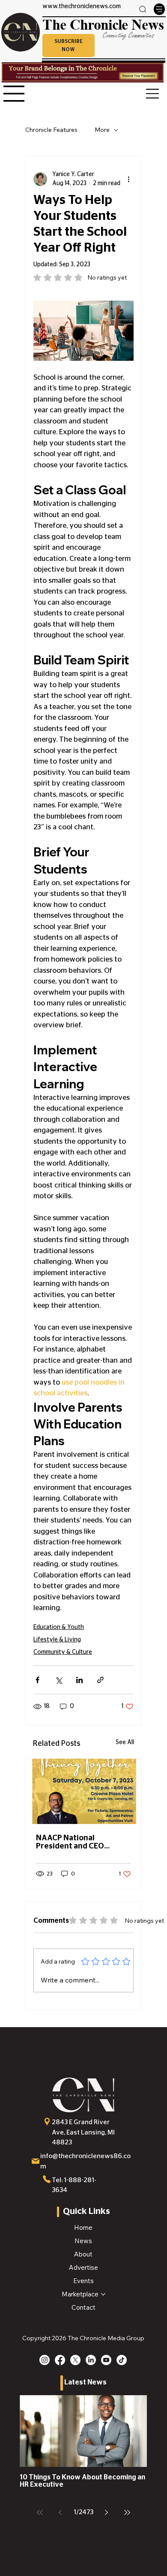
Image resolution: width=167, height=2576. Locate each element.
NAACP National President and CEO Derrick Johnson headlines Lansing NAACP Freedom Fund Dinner (83, 1842)
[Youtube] (106, 2360)
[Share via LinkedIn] (79, 1680)
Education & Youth (59, 1627)
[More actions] (128, 179)
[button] (69, 46)
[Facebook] (60, 2360)
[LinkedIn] (91, 2360)
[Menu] (159, 9)
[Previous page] (60, 2512)
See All (125, 1742)
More (102, 130)
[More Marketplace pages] (103, 2294)
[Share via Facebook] (37, 1680)
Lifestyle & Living (57, 1640)
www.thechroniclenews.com (82, 6)
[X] (75, 2360)
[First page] (40, 2512)
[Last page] (127, 2512)
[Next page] (107, 2512)
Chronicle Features (51, 130)
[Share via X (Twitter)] (58, 1680)
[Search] (143, 9)
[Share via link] (100, 1680)
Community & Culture (63, 1652)
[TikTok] (122, 2360)
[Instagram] (45, 2360)
